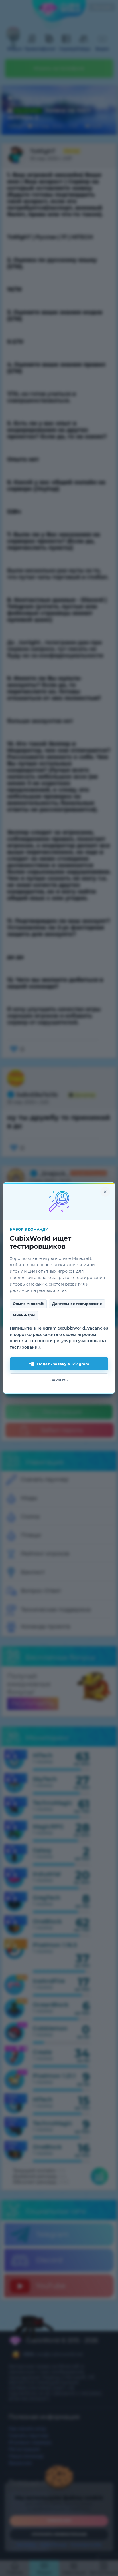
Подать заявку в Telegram (63, 1364)
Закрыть (59, 1380)
